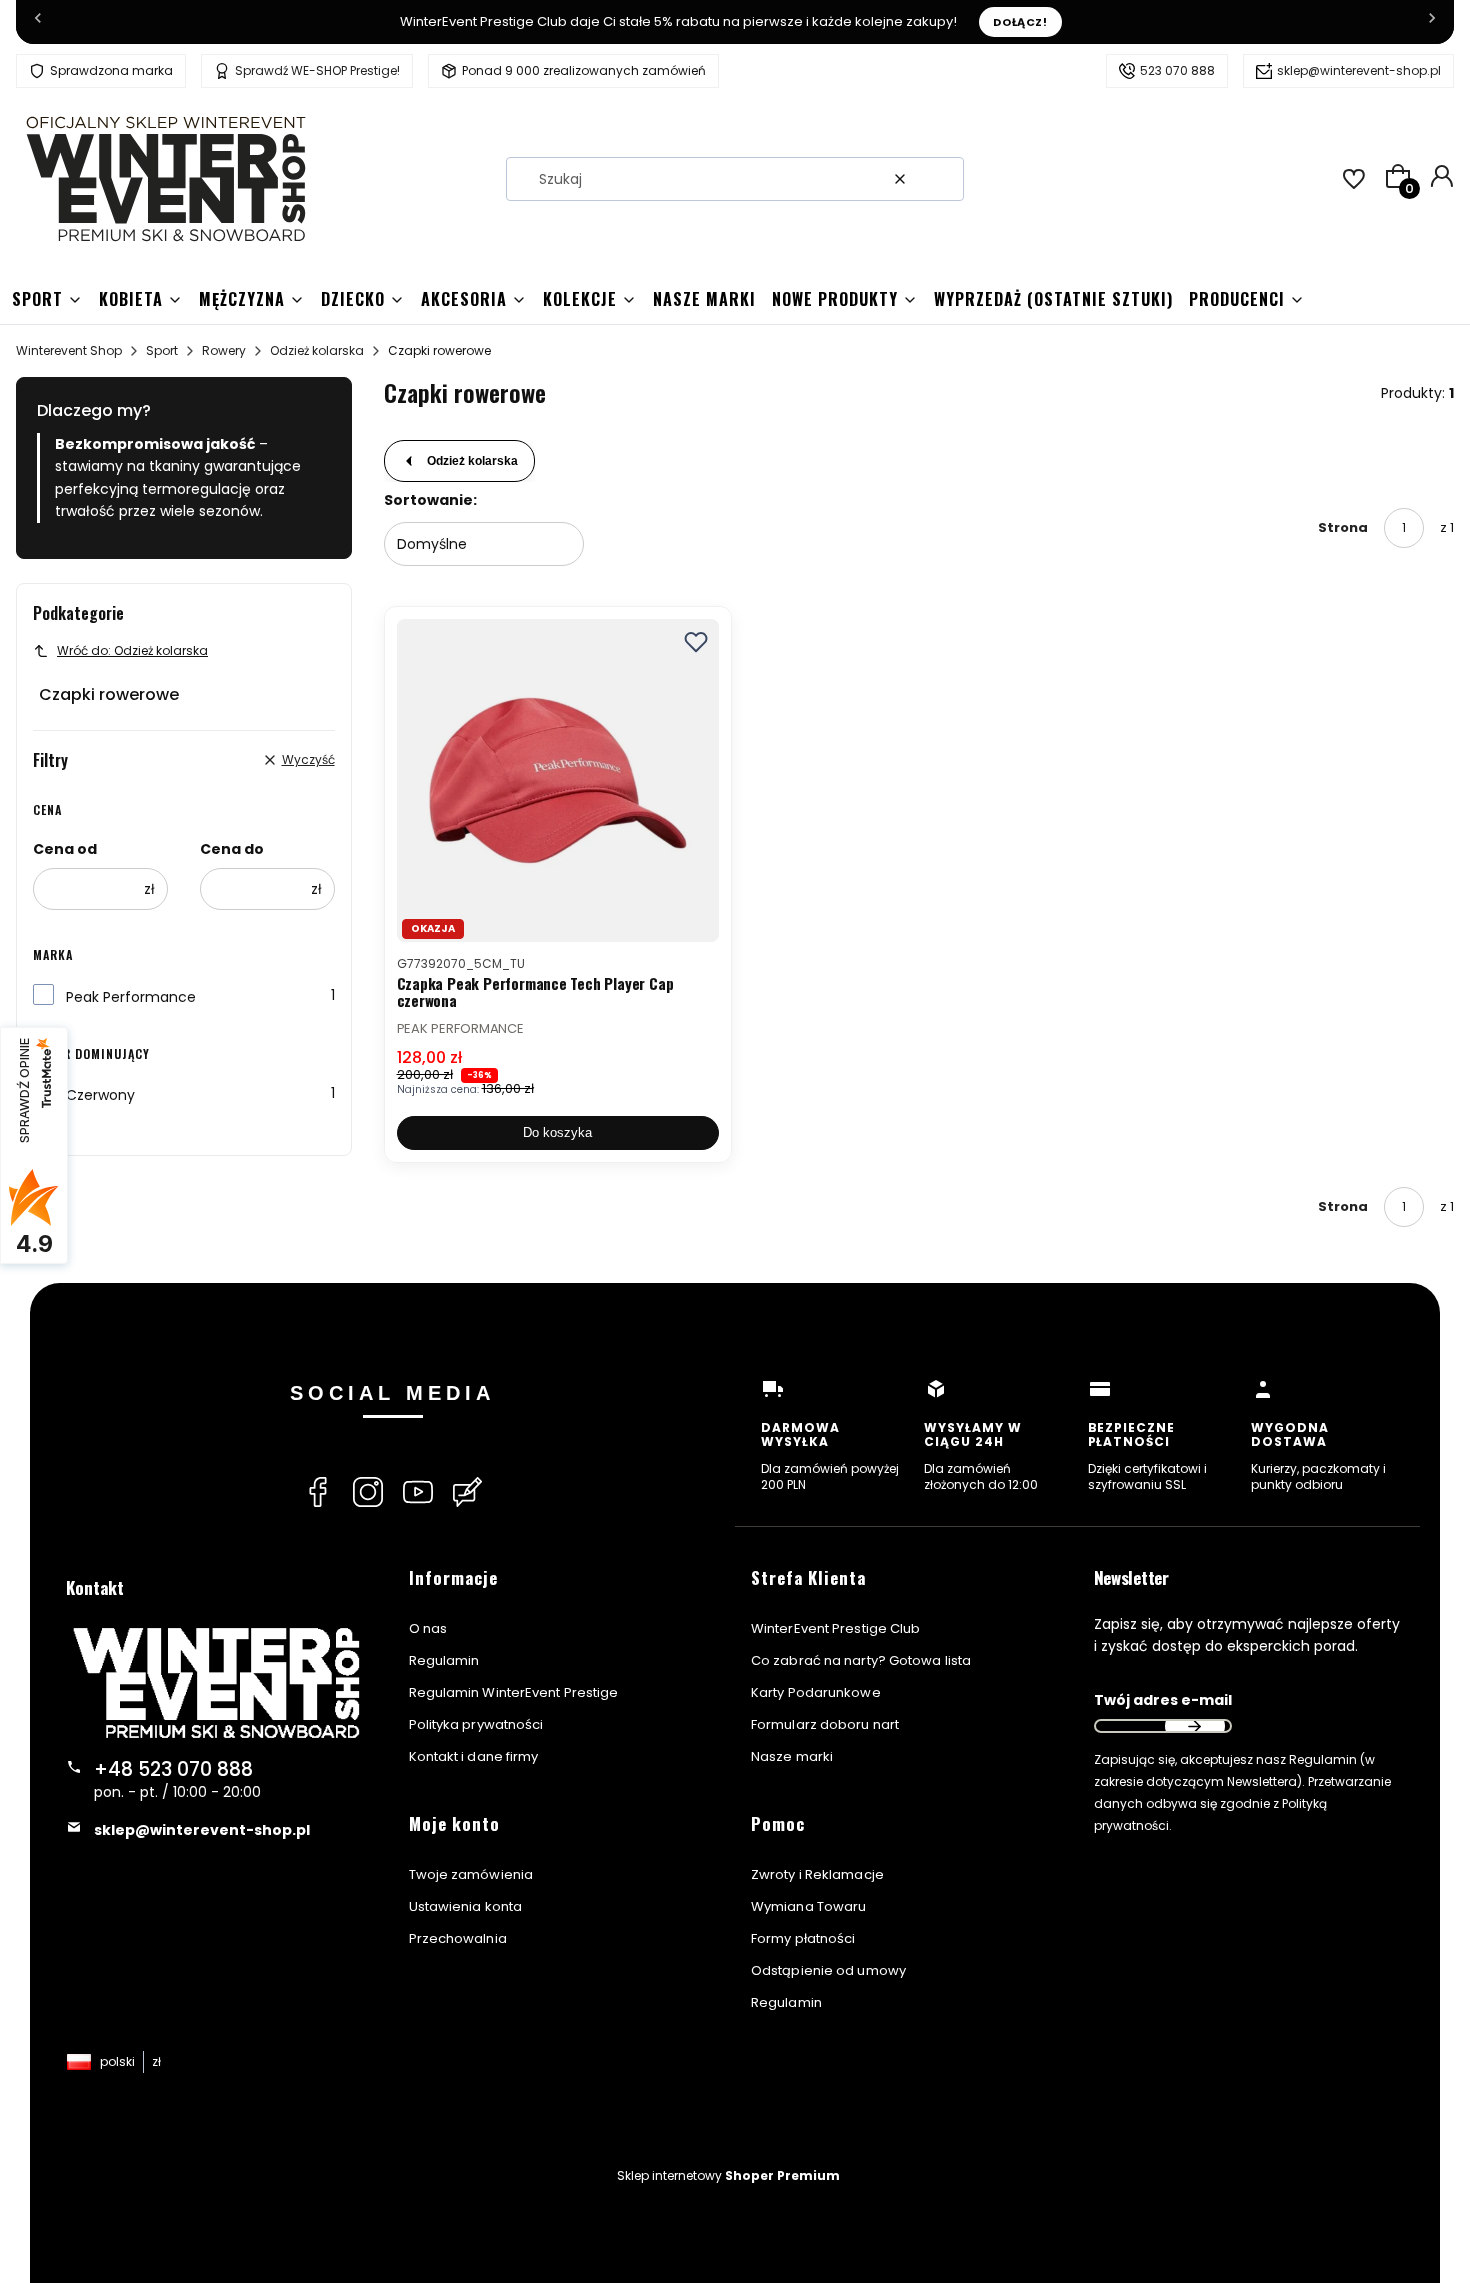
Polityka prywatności (476, 1724)
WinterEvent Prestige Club (836, 1628)
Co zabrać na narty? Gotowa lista (861, 1660)
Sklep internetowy (728, 2175)
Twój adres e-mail (1163, 1700)
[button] (941, 179)
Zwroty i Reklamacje (817, 1874)
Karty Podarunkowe (816, 1692)
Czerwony (100, 1095)
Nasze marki (792, 1756)
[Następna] (1432, 22)
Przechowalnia (458, 1938)
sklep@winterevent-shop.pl (1359, 70)
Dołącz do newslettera (1195, 1726)
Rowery (224, 350)
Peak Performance (131, 997)
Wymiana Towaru (808, 1906)
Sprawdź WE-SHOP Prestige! (317, 70)
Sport (162, 350)
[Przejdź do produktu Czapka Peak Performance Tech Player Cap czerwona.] (558, 780)
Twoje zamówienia (471, 1874)
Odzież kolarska (317, 350)
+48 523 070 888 (173, 1769)
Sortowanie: (430, 500)
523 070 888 (1177, 70)
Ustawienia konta (466, 1906)
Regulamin (444, 1660)
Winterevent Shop (69, 350)
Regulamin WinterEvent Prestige (514, 1692)
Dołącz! (1020, 22)
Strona (1343, 527)
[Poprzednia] (38, 22)
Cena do (232, 849)
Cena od (65, 849)
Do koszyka (557, 1132)
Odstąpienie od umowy (828, 1970)
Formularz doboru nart (825, 1724)
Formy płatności (803, 1938)
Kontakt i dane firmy (474, 1756)
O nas (428, 1628)
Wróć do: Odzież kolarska (132, 650)
